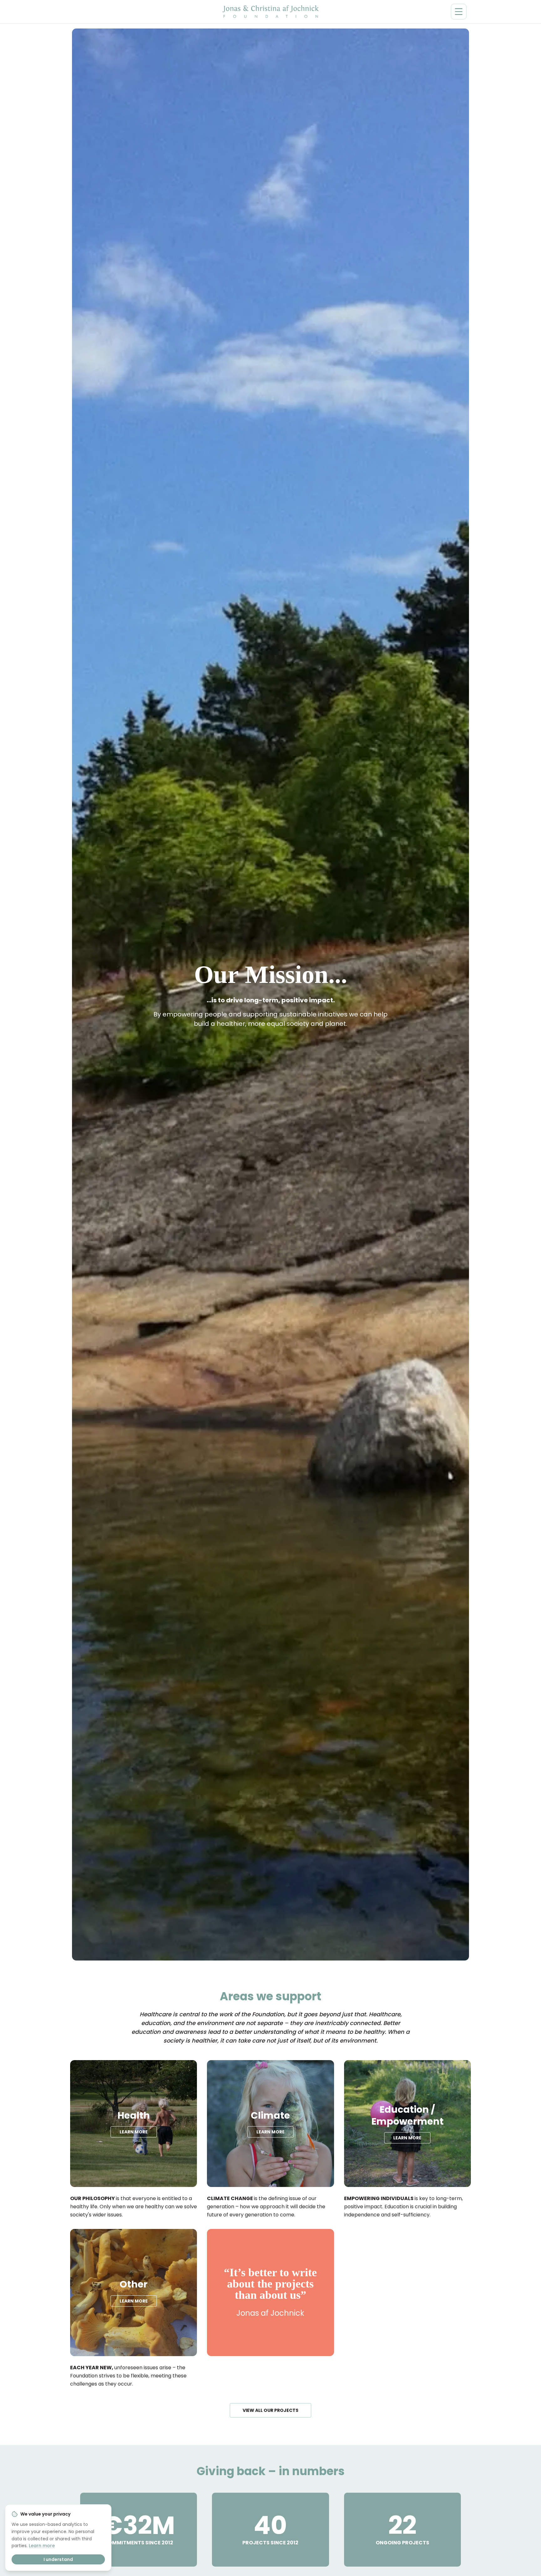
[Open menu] (459, 12)
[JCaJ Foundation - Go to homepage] (271, 12)
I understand (58, 2559)
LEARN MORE (134, 2132)
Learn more (42, 2546)
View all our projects (270, 2410)
